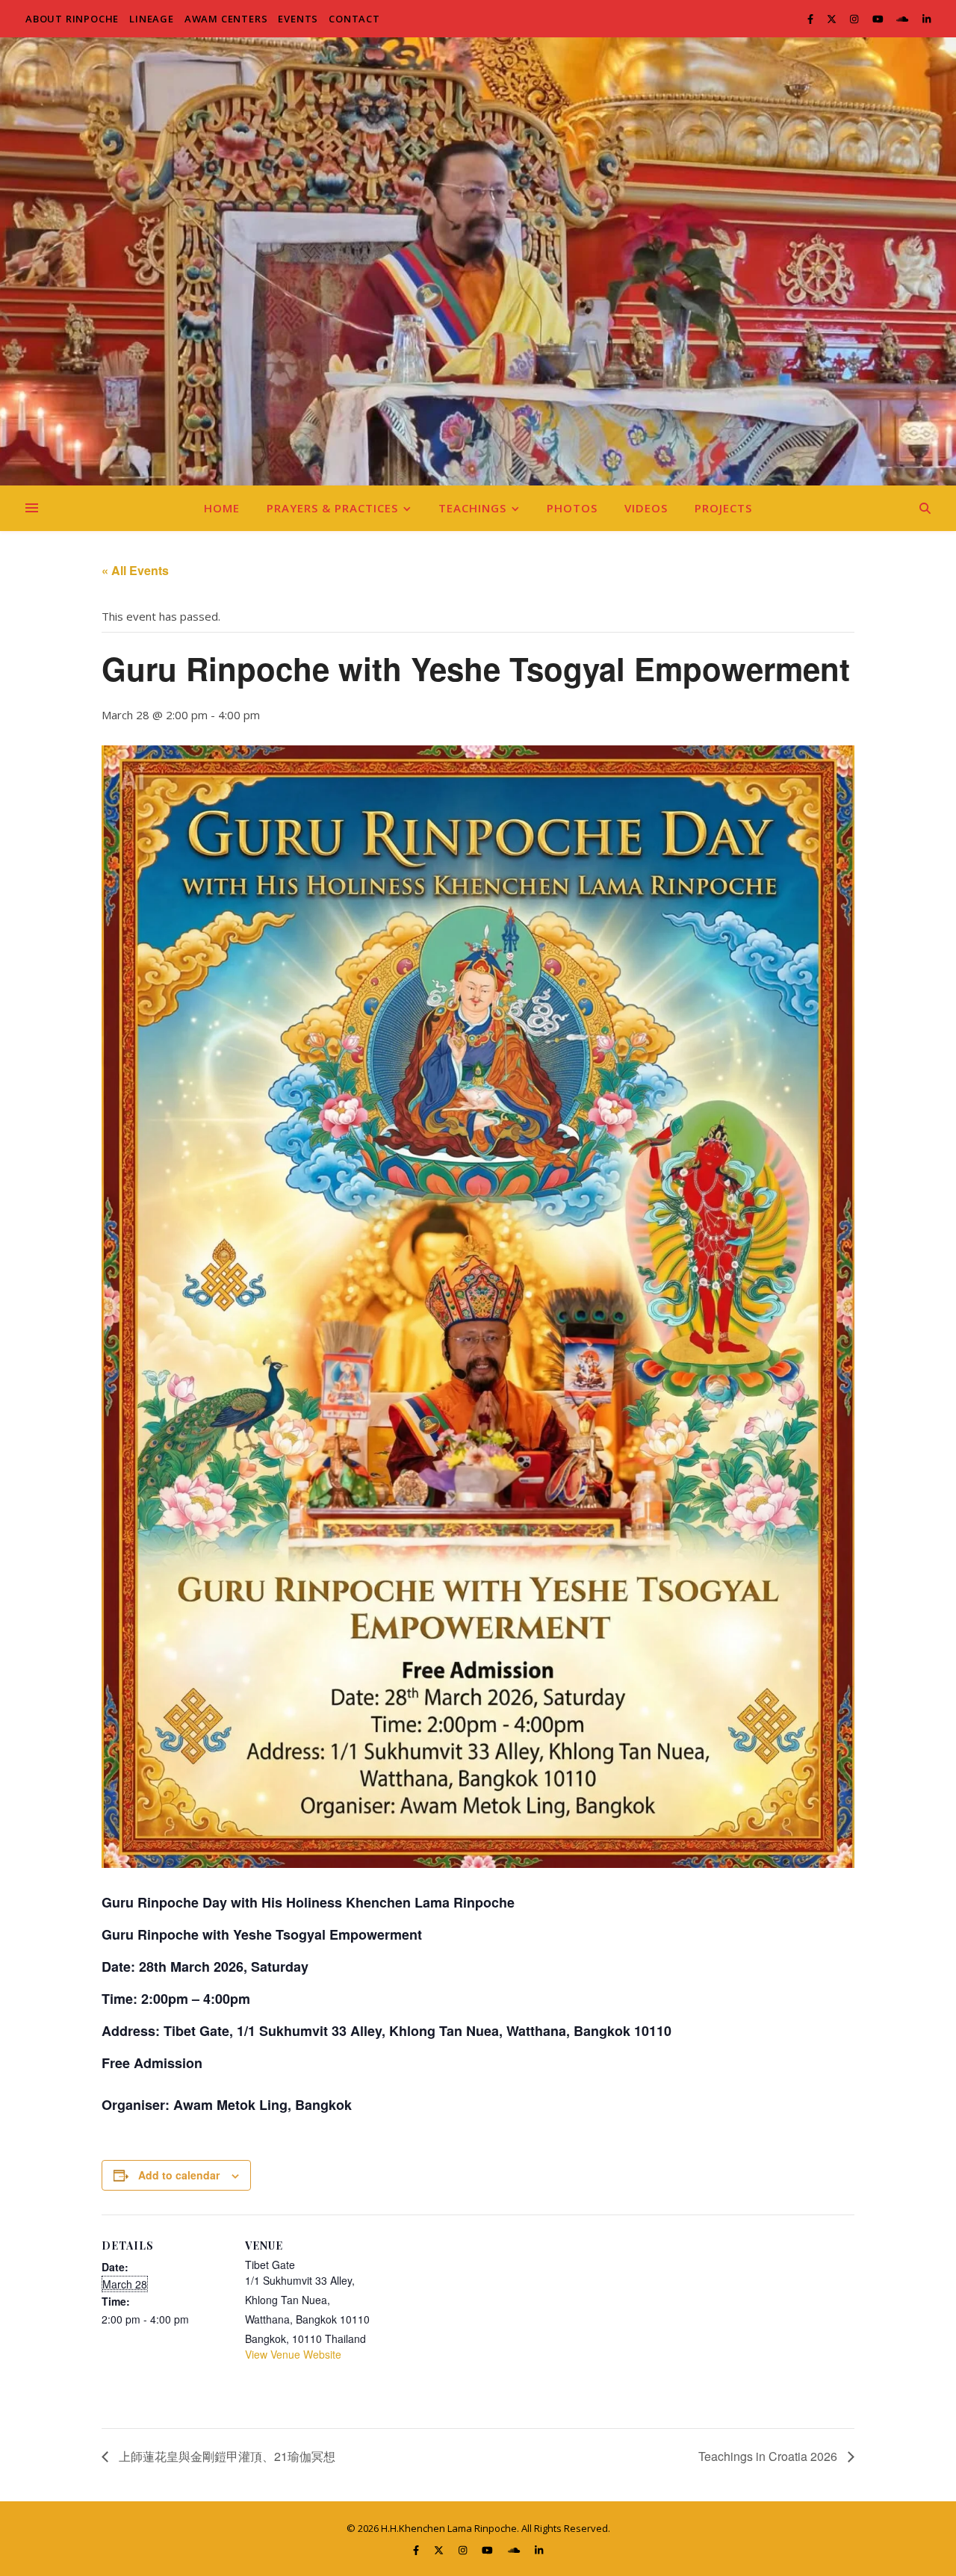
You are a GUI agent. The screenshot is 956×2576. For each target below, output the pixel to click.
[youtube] (879, 19)
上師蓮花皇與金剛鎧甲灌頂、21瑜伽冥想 (226, 2456)
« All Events (135, 570)
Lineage (152, 19)
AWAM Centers (226, 19)
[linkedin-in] (926, 19)
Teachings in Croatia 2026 (769, 2456)
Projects (723, 508)
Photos (572, 508)
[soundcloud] (903, 19)
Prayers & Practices (332, 508)
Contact (354, 19)
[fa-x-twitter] (833, 19)
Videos (646, 508)
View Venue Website (293, 2354)
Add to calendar (179, 2175)
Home (222, 508)
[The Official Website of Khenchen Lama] (478, 261)
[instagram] (855, 19)
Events (298, 19)
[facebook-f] (811, 19)
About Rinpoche (72, 19)
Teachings (472, 508)
